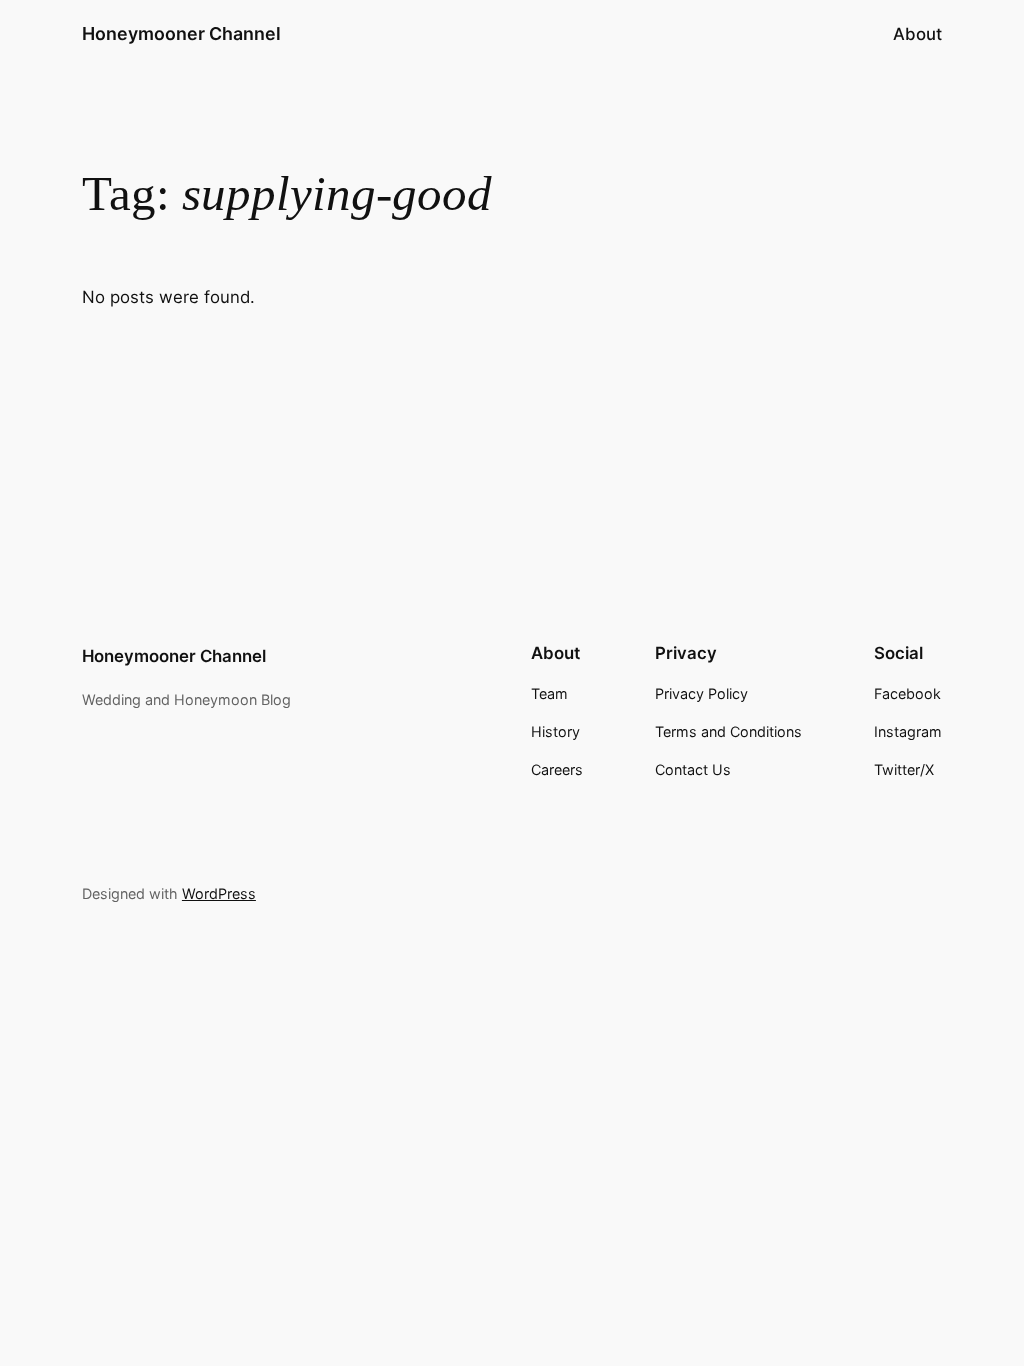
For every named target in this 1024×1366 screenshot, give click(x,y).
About (917, 34)
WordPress (219, 893)
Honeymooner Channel (181, 33)
